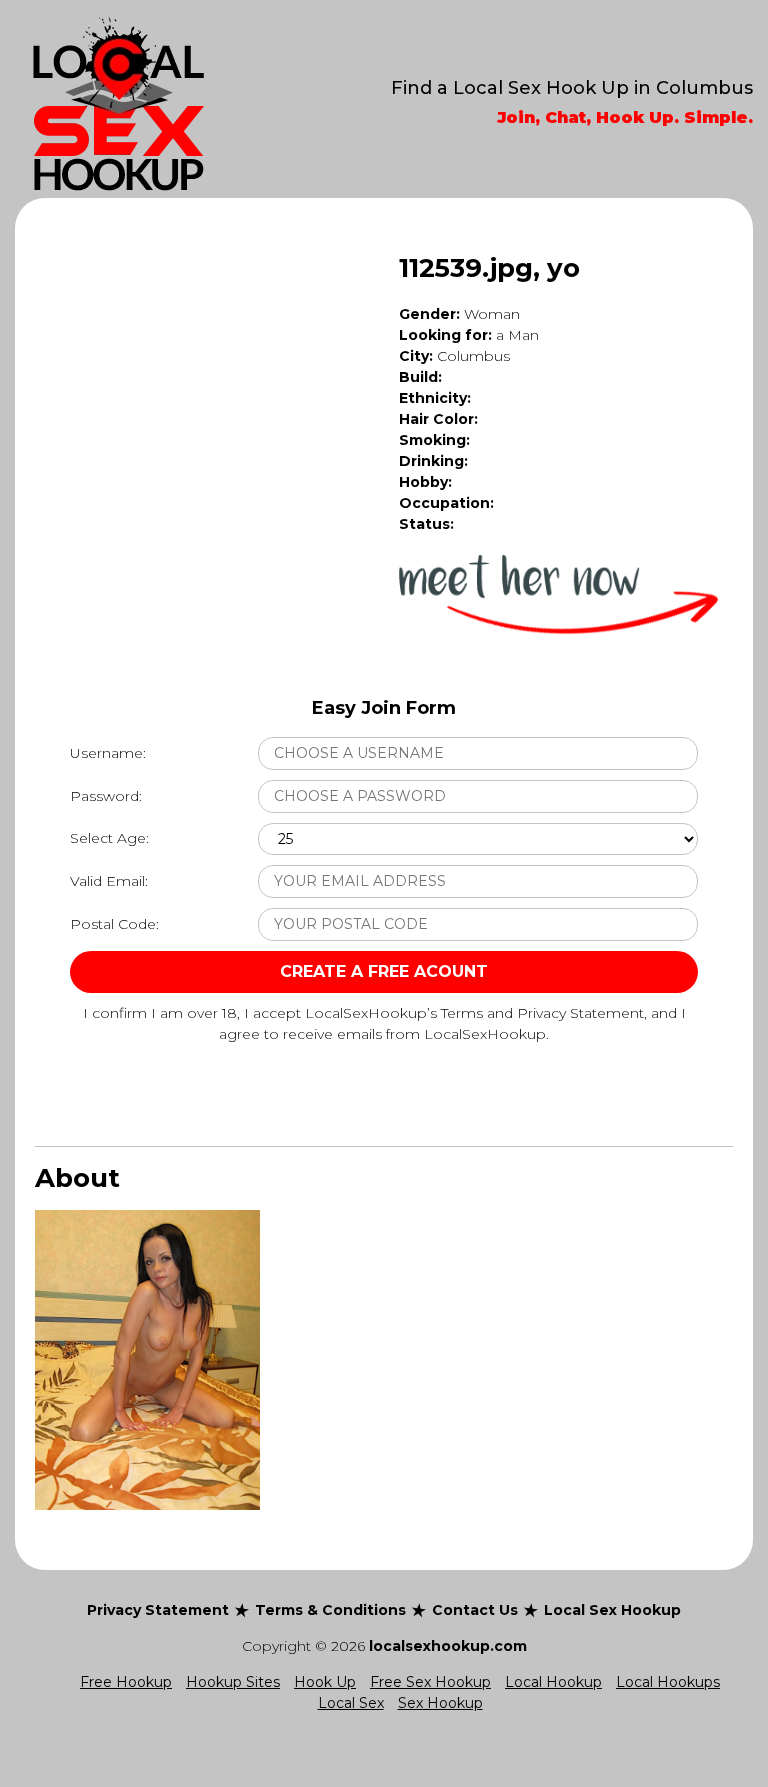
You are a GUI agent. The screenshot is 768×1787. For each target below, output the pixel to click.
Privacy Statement (158, 1610)
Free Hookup (126, 1682)
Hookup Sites (233, 1682)
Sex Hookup (440, 1703)
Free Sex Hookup (430, 1682)
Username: (108, 753)
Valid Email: (109, 881)
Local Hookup (553, 1682)
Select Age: (109, 838)
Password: (106, 796)
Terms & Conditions (330, 1610)
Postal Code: (114, 924)
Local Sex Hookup (612, 1610)
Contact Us (475, 1610)
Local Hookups (668, 1682)
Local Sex (351, 1703)
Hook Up (325, 1682)
